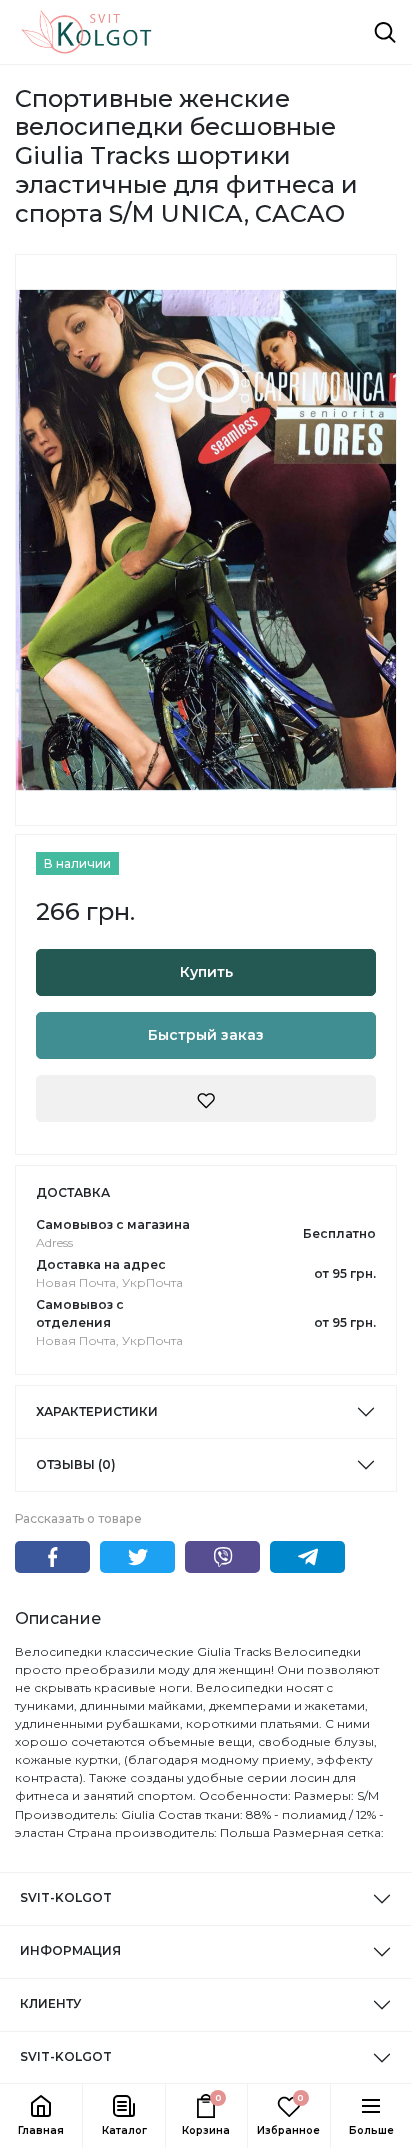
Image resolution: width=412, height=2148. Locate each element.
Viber (222, 1557)
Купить (206, 972)
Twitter (137, 1557)
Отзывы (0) (76, 1464)
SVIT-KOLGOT (66, 1897)
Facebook (52, 1557)
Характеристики (97, 1411)
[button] (123, 2116)
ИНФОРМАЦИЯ (70, 1950)
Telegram (307, 1557)
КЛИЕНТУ (50, 2003)
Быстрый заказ (206, 1035)
